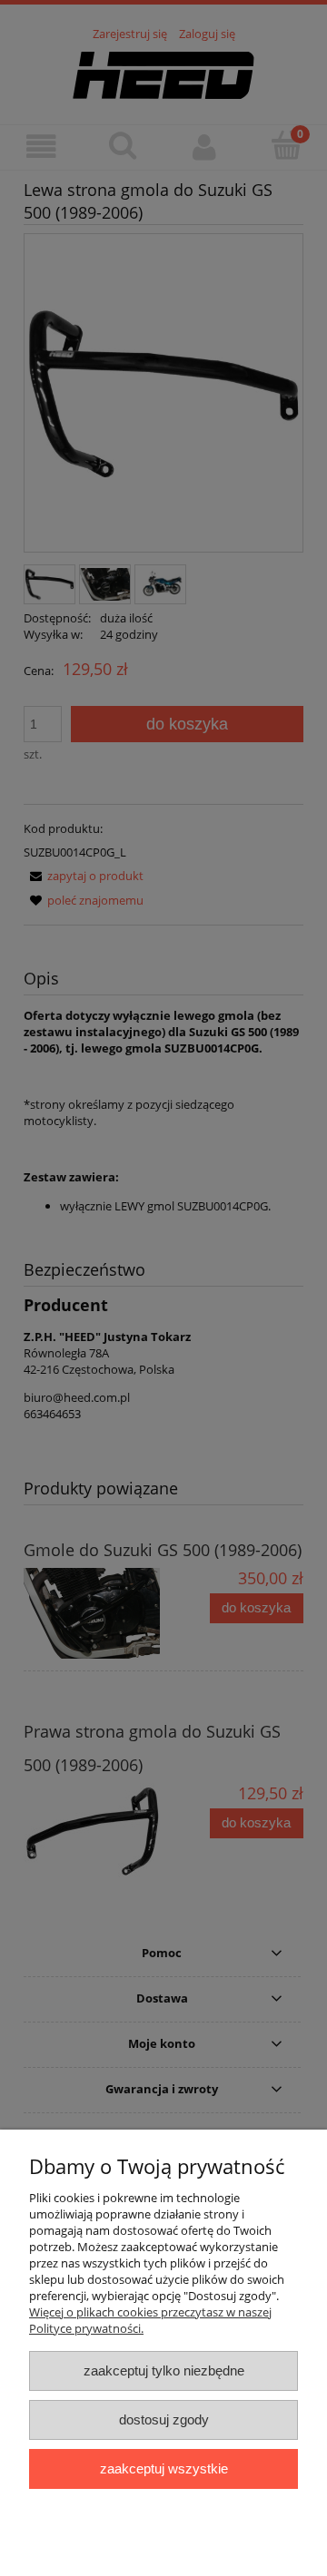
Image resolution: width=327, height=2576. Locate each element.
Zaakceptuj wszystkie (164, 2468)
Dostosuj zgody (164, 2419)
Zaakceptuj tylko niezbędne (164, 2370)
